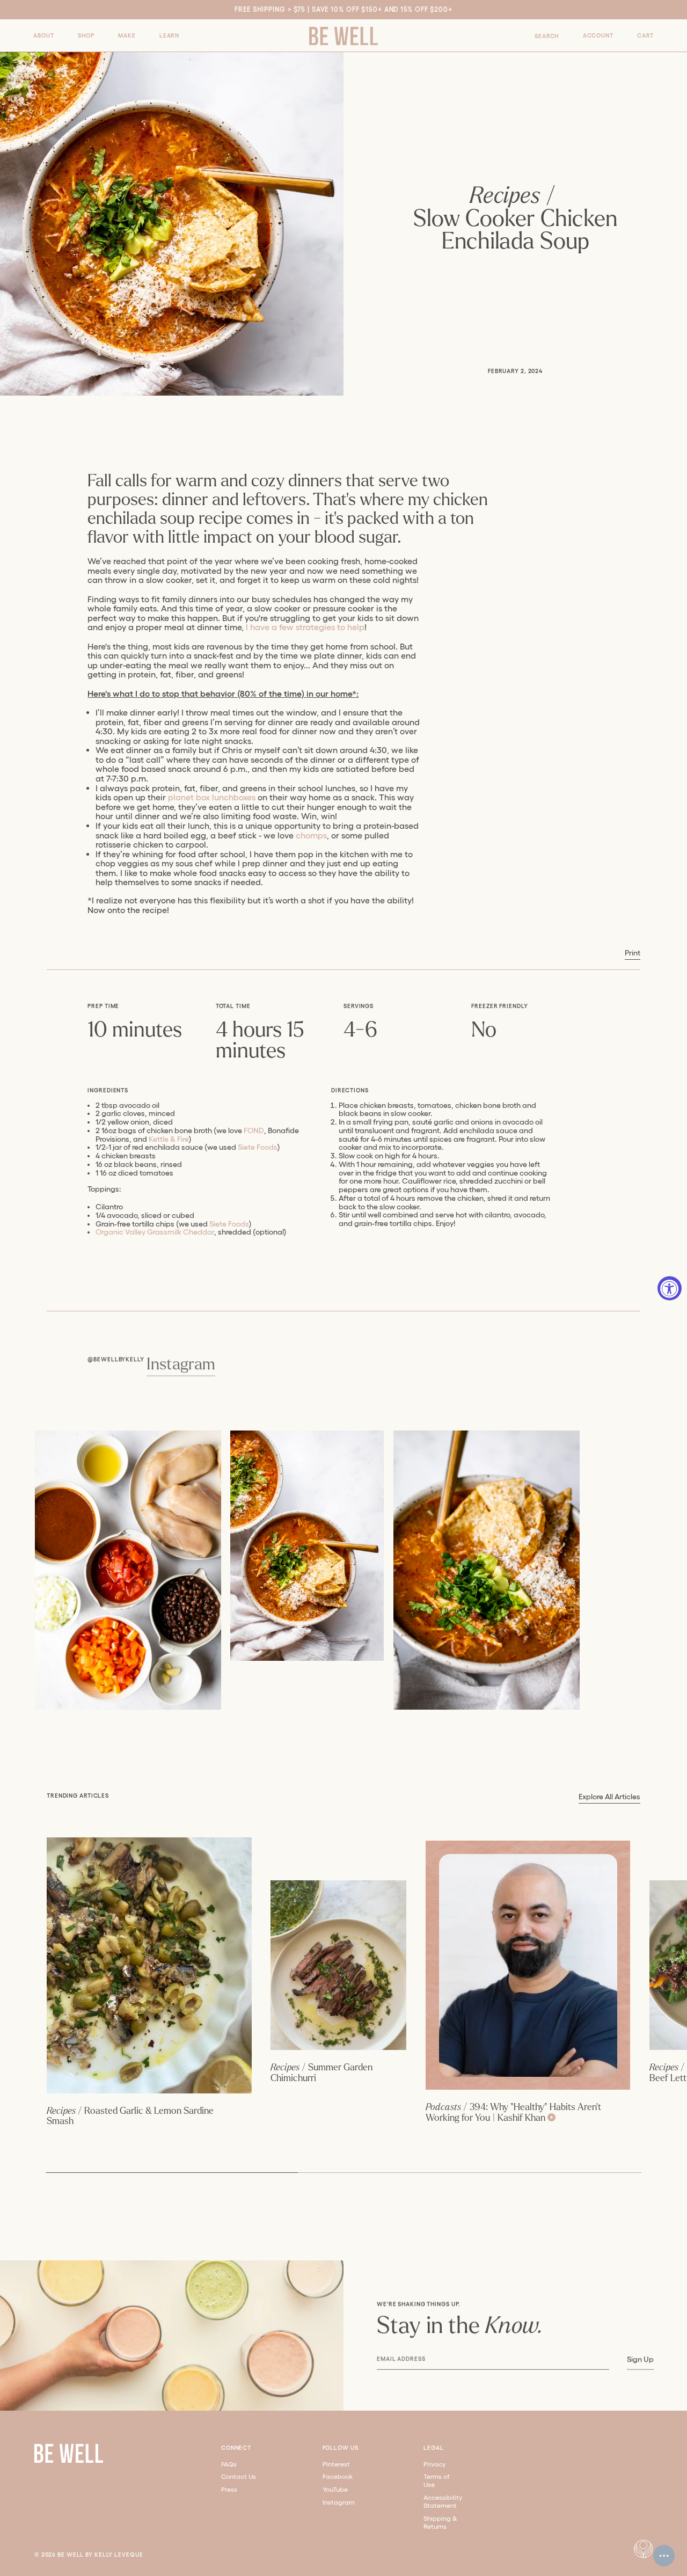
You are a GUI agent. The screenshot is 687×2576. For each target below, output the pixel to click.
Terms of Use (437, 2480)
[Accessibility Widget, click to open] (670, 1288)
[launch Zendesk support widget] (664, 2556)
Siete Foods (229, 1224)
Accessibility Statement (443, 2501)
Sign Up (640, 2359)
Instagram (181, 1364)
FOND (254, 1130)
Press (229, 2489)
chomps (311, 835)
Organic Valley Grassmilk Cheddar (155, 1232)
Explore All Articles (609, 1797)
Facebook (338, 2476)
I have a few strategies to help (305, 627)
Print (633, 953)
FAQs (229, 2464)
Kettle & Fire (169, 1139)
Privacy (434, 2464)
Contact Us (239, 2476)
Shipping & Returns (440, 2522)
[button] (43, 36)
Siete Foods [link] (258, 1147)
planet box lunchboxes (212, 797)
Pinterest (336, 2464)
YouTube (335, 2489)
